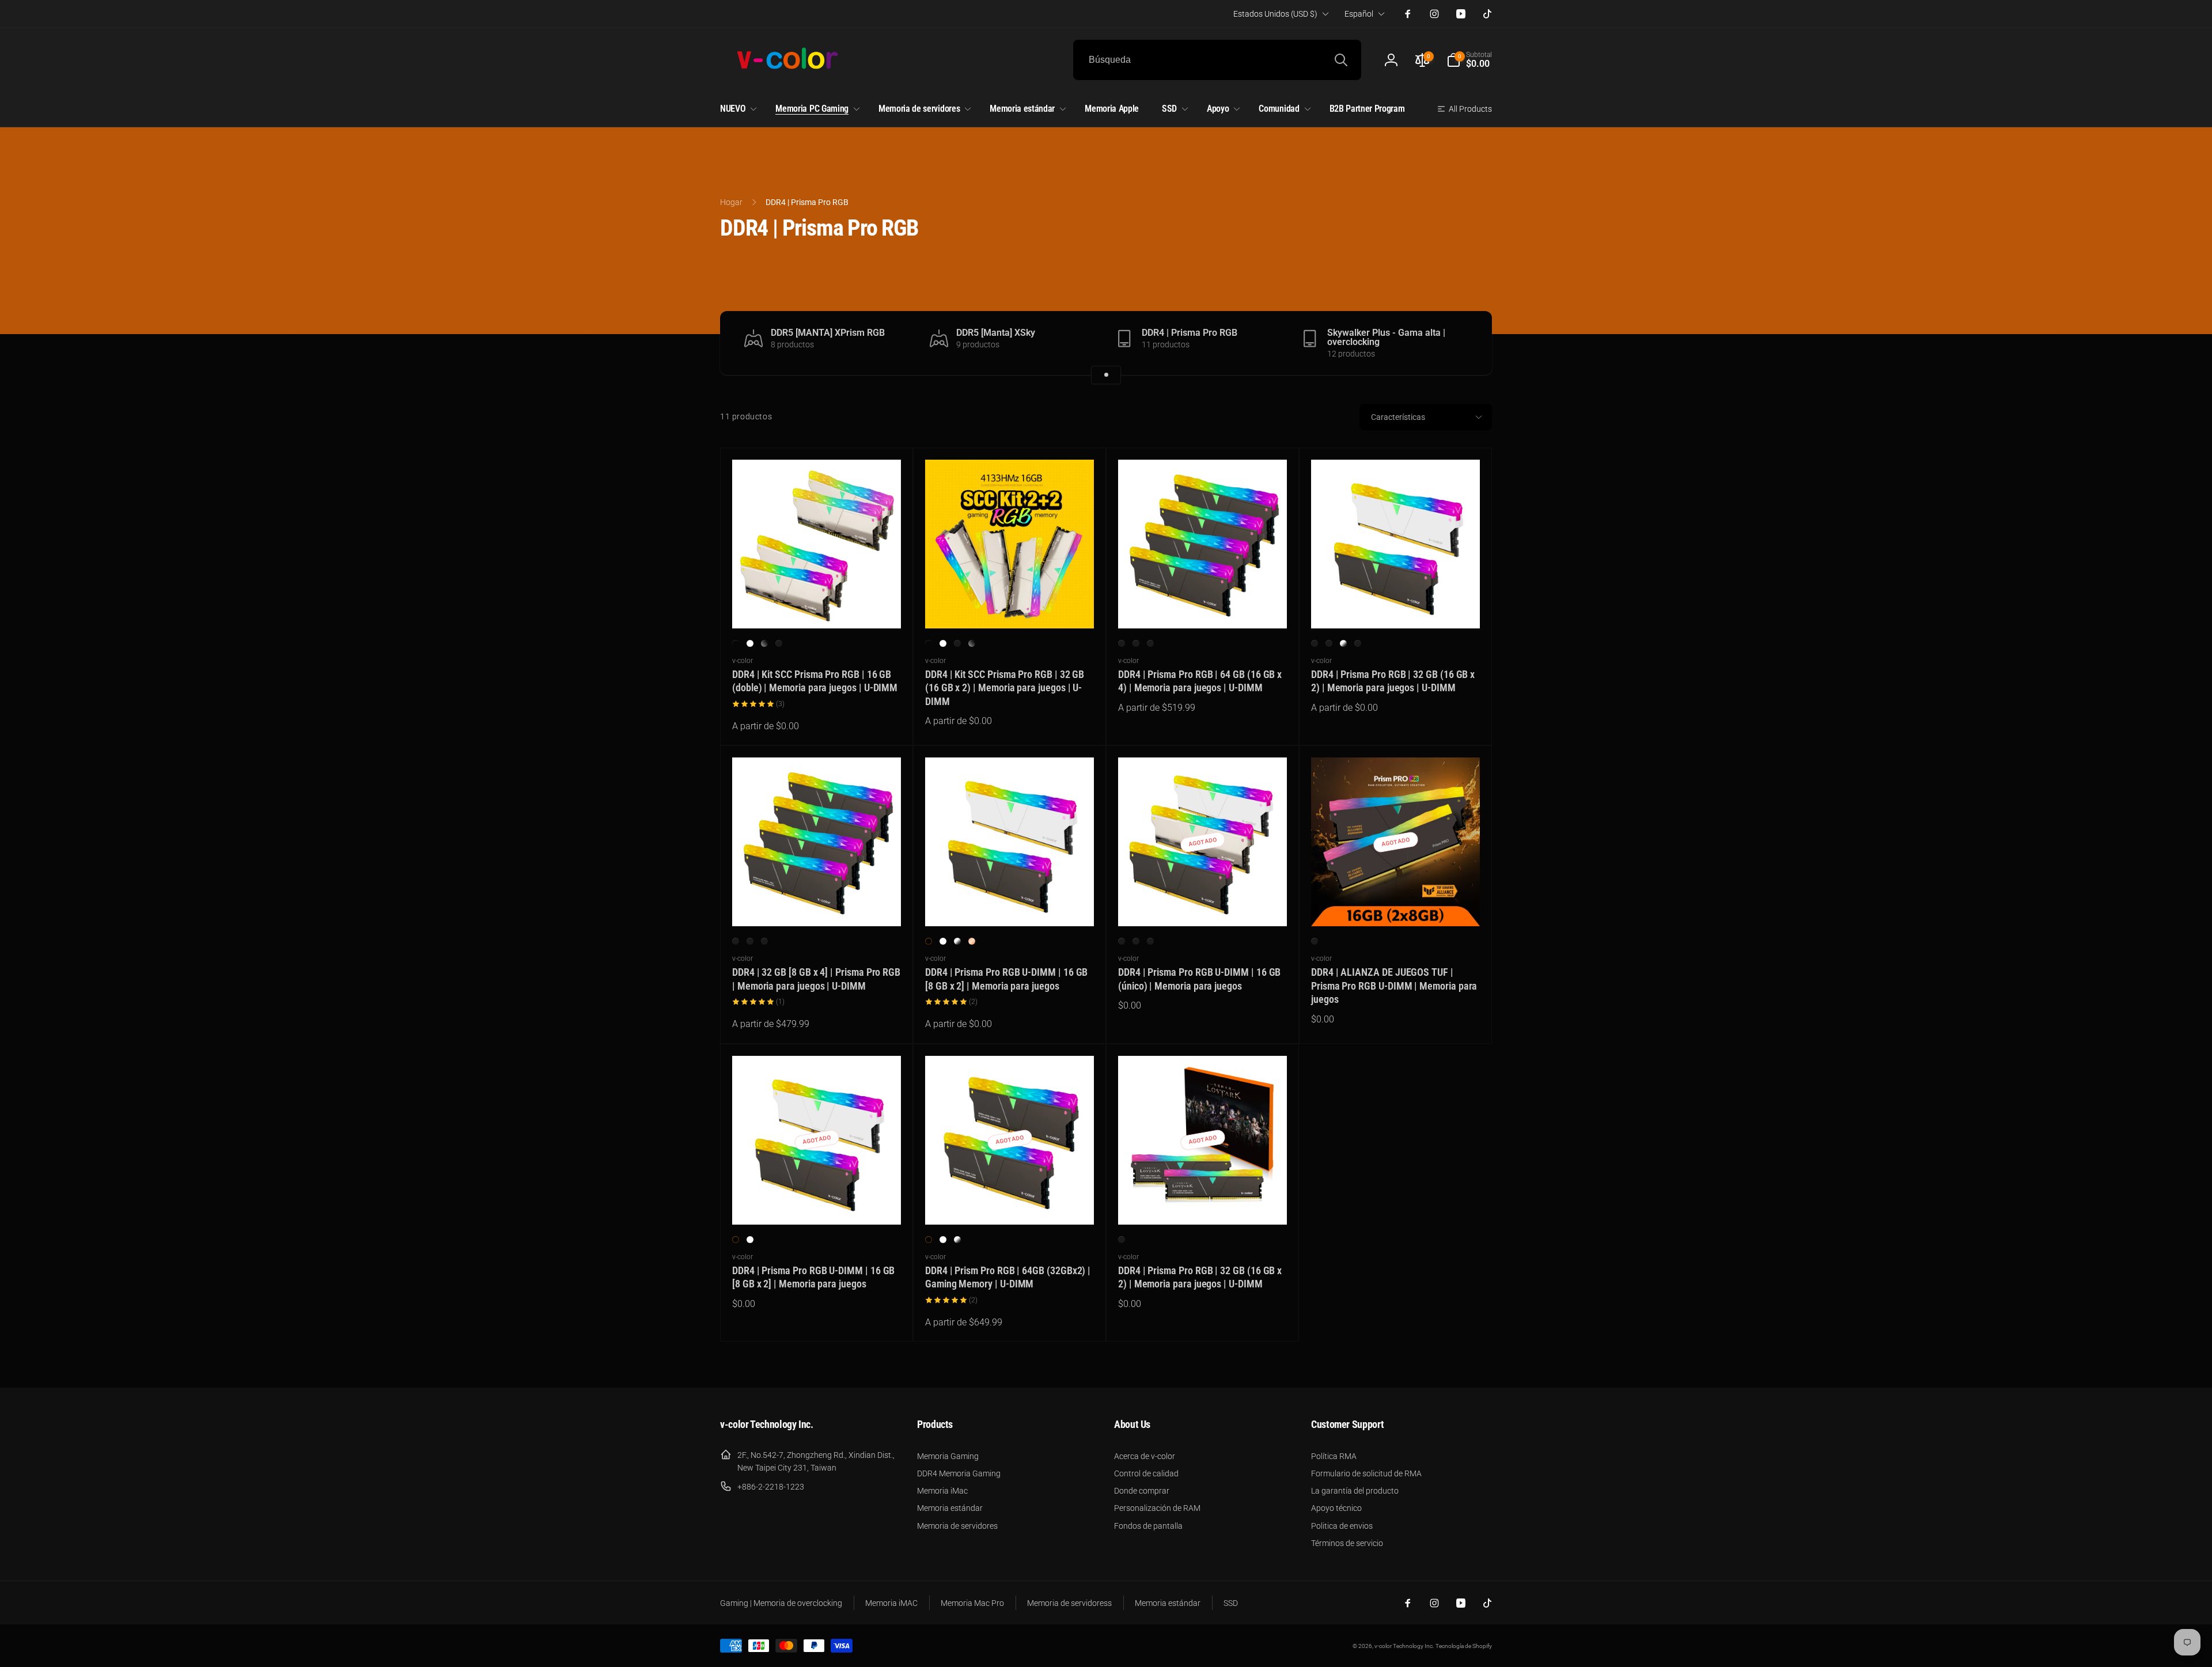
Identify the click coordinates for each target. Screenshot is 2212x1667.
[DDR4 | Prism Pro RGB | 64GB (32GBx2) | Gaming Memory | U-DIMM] (1010, 1203)
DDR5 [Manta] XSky (996, 333)
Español (1359, 14)
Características (1398, 417)
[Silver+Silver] (957, 643)
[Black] (929, 941)
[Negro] (1122, 643)
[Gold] (972, 941)
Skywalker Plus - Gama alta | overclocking (1386, 338)
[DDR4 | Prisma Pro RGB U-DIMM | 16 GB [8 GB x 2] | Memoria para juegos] (1010, 905)
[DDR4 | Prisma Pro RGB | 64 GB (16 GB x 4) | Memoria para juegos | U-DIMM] (1203, 607)
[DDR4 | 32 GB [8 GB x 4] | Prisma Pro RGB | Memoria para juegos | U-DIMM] (817, 905)
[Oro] (1358, 643)
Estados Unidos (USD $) (1275, 14)
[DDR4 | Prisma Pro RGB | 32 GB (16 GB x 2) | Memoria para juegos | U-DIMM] (1396, 607)
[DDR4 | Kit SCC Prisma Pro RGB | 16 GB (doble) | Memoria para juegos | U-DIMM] (817, 607)
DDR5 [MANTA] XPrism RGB (828, 333)
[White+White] (750, 643)
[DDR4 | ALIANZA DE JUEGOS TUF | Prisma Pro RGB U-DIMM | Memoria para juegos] (1396, 905)
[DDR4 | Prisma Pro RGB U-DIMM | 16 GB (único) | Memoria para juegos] (1203, 905)
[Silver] (1343, 643)
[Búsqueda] (1341, 60)
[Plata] (779, 643)
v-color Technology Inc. (1404, 1646)
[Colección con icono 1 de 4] (1106, 375)
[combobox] (1217, 60)
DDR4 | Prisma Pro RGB (1190, 333)
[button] (1469, 60)
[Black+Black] (736, 643)
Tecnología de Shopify (1464, 1646)
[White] (943, 941)
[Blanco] (1136, 643)
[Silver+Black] (764, 643)
